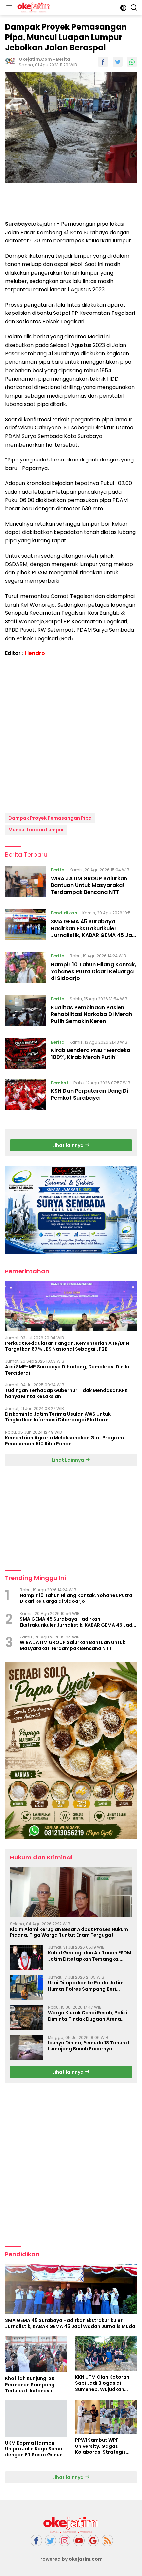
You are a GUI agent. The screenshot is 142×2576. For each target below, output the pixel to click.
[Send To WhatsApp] (132, 62)
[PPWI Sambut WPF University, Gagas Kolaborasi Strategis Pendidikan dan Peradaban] (106, 2417)
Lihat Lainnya (68, 1460)
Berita (63, 59)
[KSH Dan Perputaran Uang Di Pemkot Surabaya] (25, 1094)
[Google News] (93, 2540)
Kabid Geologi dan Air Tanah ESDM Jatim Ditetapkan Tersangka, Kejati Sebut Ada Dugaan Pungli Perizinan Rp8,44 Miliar (90, 1956)
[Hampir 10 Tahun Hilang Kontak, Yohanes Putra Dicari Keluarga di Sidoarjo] (25, 969)
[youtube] (79, 2540)
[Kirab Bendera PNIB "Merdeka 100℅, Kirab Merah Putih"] (25, 1054)
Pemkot (60, 1083)
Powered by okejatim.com (71, 2559)
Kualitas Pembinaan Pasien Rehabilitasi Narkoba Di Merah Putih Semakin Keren (91, 1014)
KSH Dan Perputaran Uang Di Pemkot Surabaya (89, 1094)
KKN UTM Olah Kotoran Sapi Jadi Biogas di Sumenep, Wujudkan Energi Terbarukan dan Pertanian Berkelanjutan (105, 2383)
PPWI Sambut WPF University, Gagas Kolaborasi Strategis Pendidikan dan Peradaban (100, 2446)
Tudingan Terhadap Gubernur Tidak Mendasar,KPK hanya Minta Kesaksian (66, 1393)
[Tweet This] (118, 62)
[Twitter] (51, 2540)
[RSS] (107, 2540)
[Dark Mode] (123, 8)
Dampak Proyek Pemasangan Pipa (50, 818)
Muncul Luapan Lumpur (36, 830)
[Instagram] (65, 2540)
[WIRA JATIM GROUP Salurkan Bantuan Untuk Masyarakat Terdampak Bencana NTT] (25, 883)
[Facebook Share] (103, 62)
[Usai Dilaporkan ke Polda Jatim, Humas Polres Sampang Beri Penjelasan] (26, 1987)
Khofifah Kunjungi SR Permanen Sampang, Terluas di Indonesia (30, 2385)
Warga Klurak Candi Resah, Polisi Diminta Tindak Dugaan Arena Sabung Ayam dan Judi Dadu (88, 2016)
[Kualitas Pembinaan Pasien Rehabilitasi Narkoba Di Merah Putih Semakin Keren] (25, 1012)
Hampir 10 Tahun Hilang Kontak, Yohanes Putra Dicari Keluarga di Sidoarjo (93, 971)
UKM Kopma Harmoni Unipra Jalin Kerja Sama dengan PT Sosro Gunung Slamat (35, 2449)
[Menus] (9, 8)
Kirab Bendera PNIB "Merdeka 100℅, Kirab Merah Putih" (91, 1054)
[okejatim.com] (33, 8)
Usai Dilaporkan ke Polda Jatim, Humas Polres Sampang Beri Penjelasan (86, 1986)
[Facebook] (36, 2540)
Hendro (35, 653)
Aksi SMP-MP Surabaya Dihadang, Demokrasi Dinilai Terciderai (68, 1370)
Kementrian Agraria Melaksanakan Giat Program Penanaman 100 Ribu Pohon (64, 1441)
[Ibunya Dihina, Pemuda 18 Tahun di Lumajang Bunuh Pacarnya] (26, 2048)
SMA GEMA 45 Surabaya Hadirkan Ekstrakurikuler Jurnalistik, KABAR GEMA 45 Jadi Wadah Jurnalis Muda (94, 932)
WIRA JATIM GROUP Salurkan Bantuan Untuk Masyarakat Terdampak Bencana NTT (89, 885)
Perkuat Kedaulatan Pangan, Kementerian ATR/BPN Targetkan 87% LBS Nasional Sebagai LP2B (67, 1346)
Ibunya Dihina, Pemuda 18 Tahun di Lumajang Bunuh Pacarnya (89, 2046)
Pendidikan (64, 913)
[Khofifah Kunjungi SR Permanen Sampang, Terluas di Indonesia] (36, 2354)
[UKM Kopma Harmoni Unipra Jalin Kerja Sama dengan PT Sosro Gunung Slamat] (36, 2418)
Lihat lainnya (69, 1145)
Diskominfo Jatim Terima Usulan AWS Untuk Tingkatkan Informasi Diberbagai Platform (58, 1417)
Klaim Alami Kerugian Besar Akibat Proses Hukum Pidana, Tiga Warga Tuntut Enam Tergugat (69, 1932)
